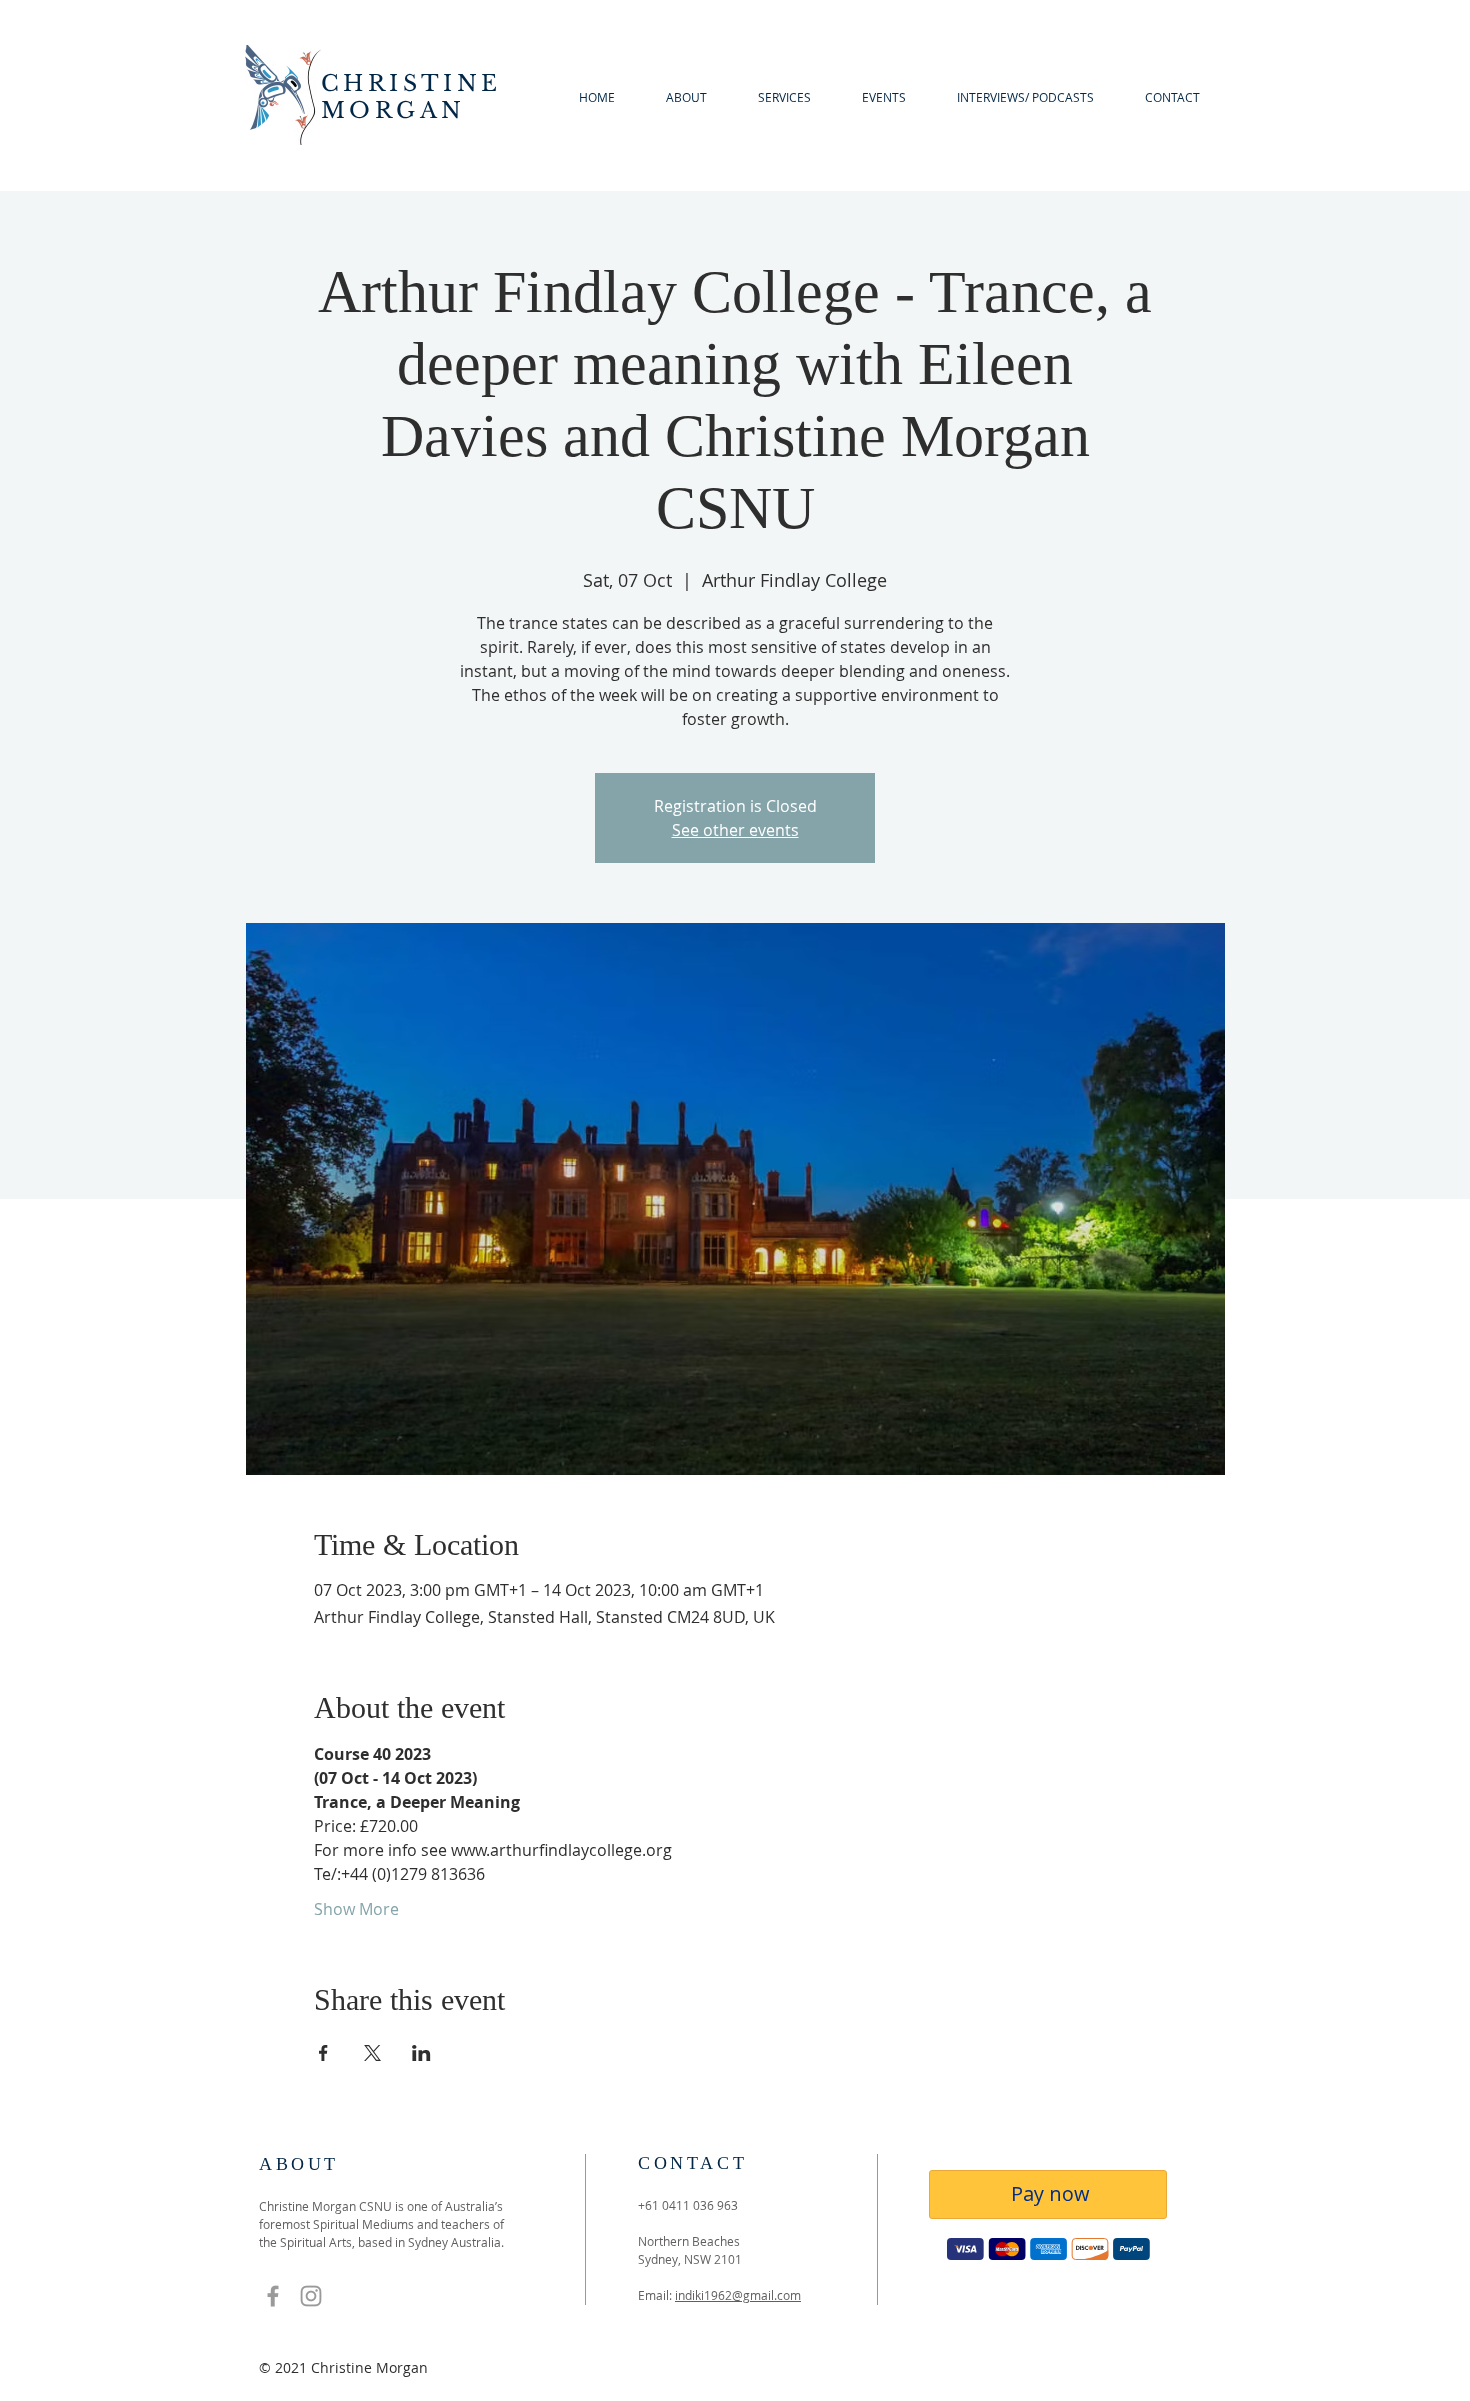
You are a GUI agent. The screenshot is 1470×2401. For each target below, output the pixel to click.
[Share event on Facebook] (323, 2053)
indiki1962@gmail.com (738, 2295)
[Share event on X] (372, 2053)
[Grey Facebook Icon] (273, 2296)
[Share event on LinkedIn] (421, 2053)
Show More (356, 1909)
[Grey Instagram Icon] (311, 2296)
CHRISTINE (411, 83)
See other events (735, 830)
